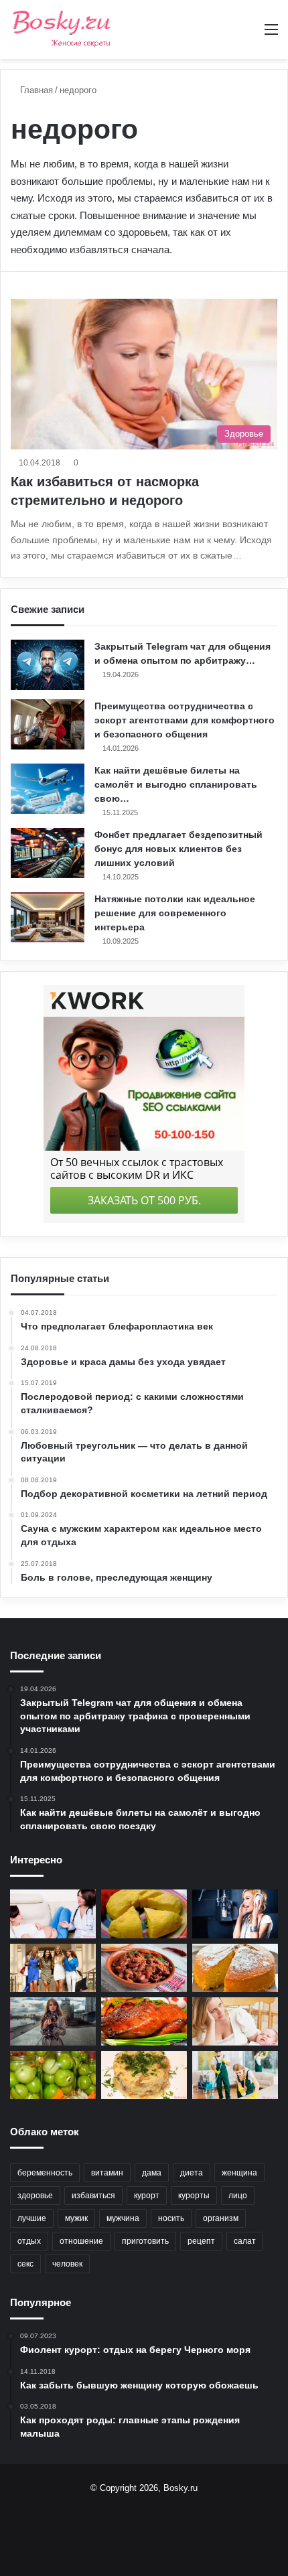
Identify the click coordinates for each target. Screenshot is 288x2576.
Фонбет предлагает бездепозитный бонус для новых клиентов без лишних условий (178, 849)
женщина (239, 2173)
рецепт (201, 2241)
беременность (45, 2173)
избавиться (93, 2196)
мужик (76, 2218)
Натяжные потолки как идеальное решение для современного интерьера (175, 913)
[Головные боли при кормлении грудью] (235, 2021)
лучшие (32, 2218)
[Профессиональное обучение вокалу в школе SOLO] (235, 1914)
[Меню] (271, 34)
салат (245, 2241)
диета (192, 2173)
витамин (107, 2173)
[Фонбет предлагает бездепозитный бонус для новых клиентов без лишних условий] (48, 853)
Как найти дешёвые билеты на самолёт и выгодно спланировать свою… (176, 784)
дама (152, 2173)
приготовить (145, 2241)
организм (221, 2218)
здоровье (35, 2196)
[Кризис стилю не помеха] (53, 1968)
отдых (29, 2241)
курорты (194, 2196)
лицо (238, 2196)
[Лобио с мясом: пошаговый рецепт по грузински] (144, 1968)
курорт (147, 2196)
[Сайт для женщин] (62, 29)
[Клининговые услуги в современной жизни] (235, 2075)
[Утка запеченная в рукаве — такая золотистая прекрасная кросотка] (144, 2021)
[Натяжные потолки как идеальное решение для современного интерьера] (48, 917)
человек (67, 2264)
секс (25, 2264)
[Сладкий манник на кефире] (235, 1968)
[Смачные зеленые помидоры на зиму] (53, 2075)
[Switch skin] (248, 34)
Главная (35, 90)
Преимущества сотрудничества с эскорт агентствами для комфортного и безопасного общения (185, 720)
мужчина (123, 2218)
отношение (81, 2241)
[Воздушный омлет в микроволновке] (144, 1914)
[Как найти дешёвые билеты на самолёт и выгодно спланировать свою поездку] (48, 789)
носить (171, 2218)
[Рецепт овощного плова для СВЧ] (144, 2075)
